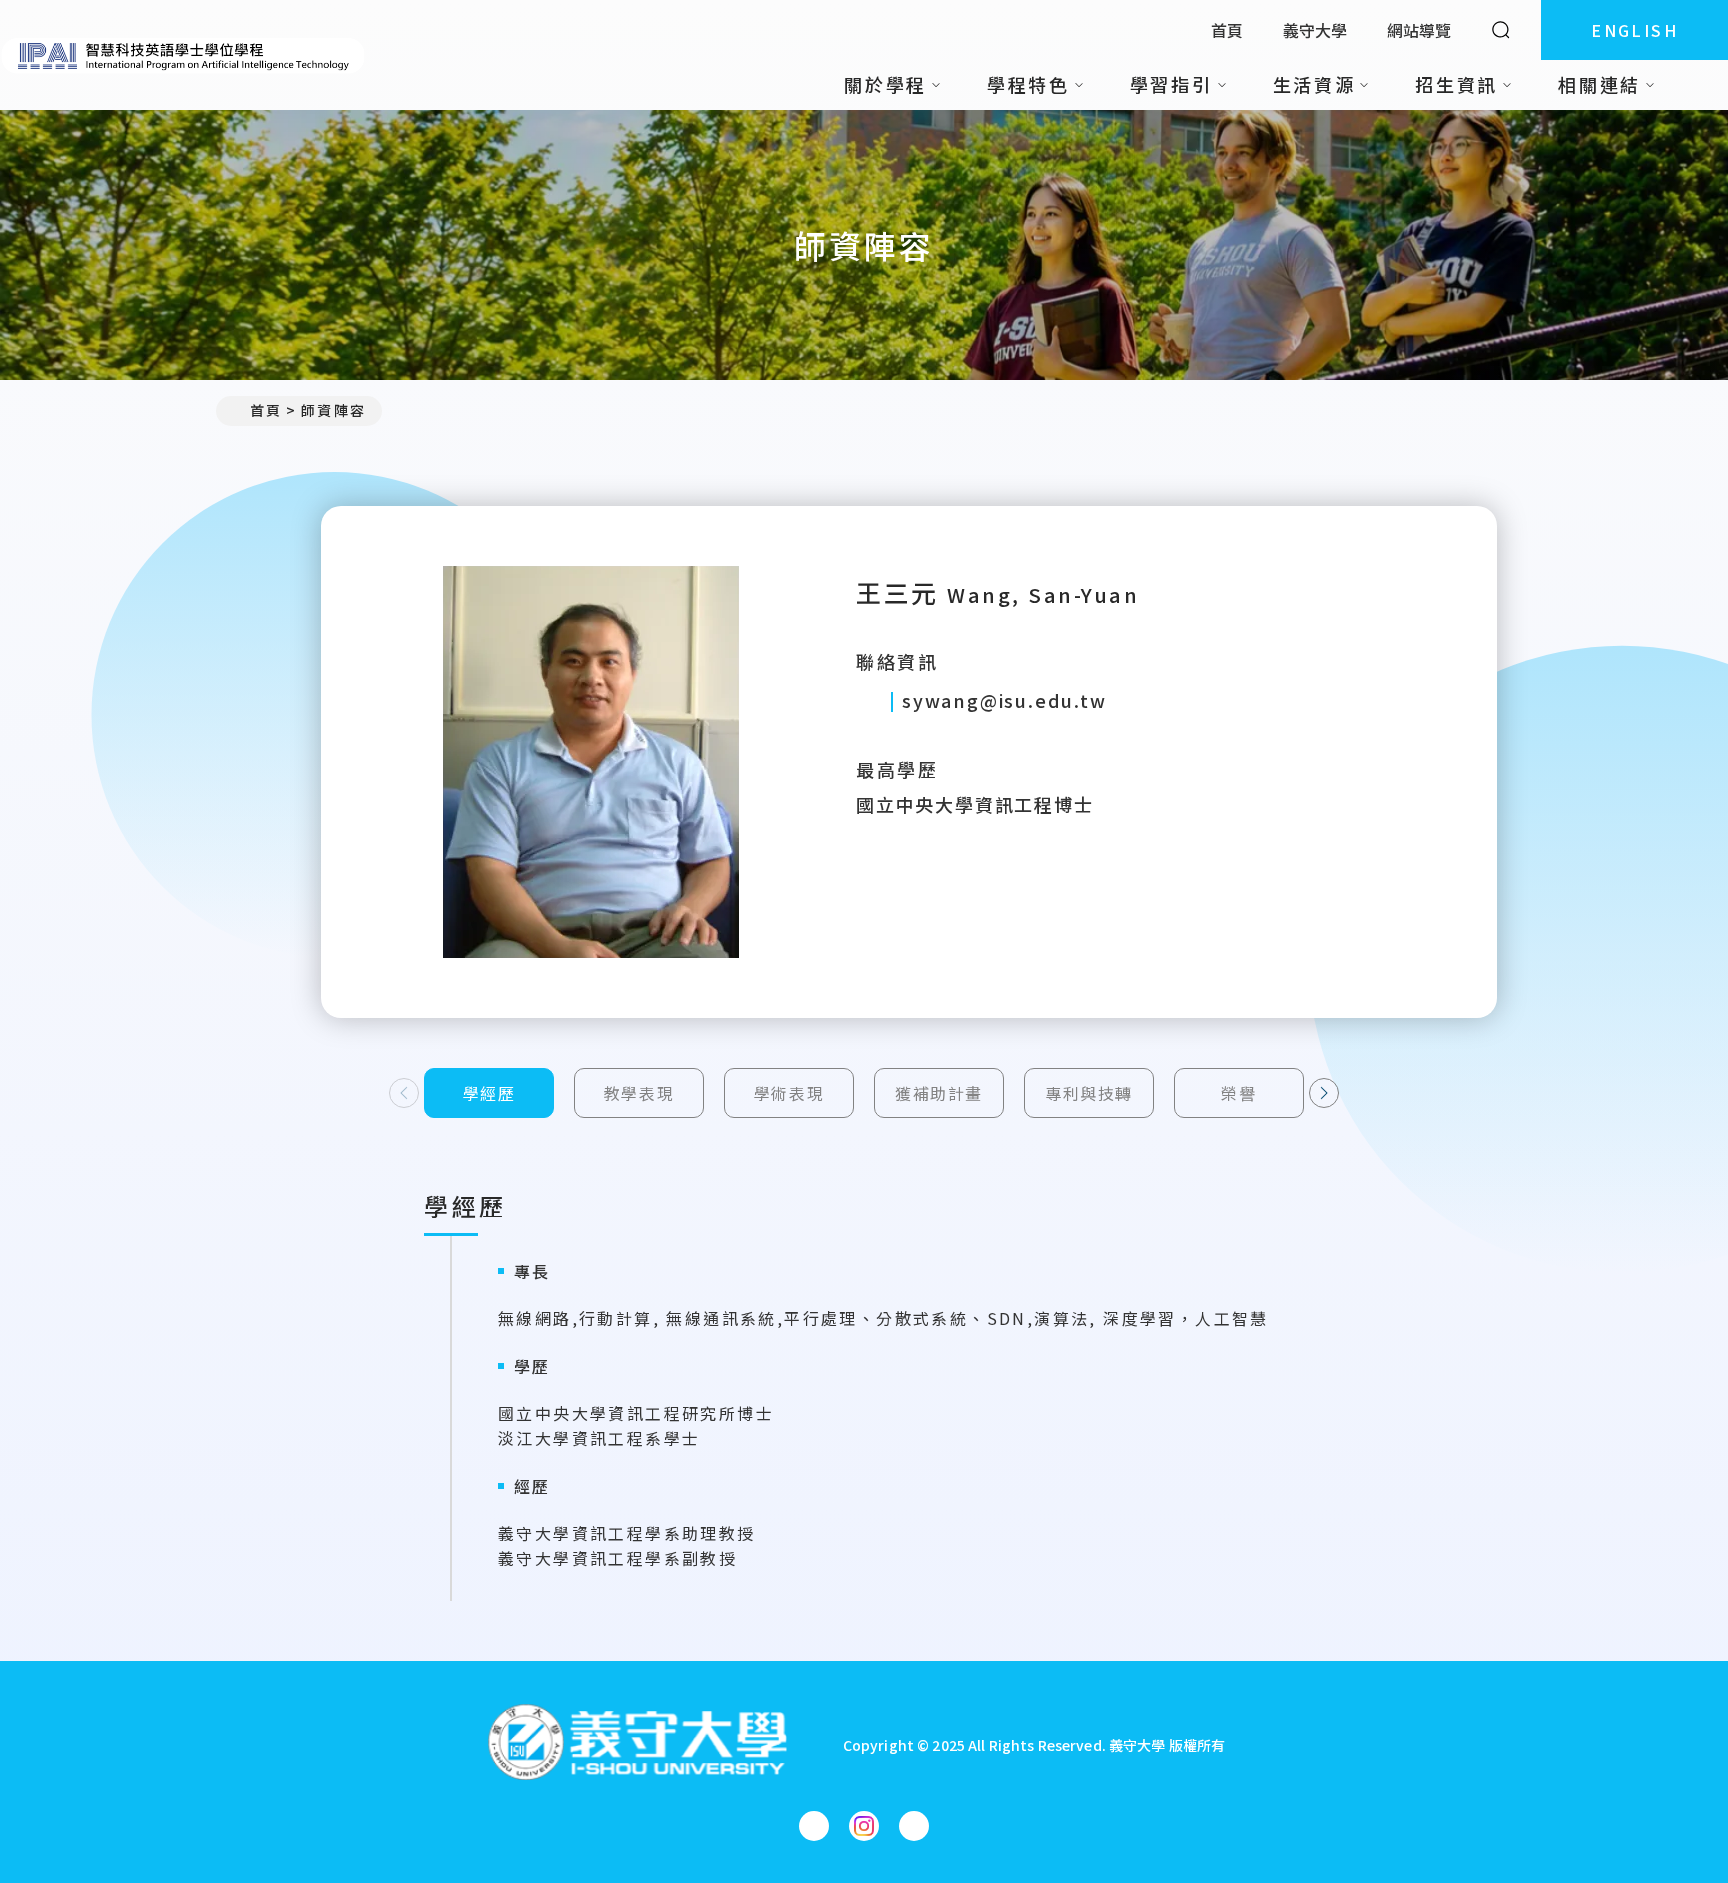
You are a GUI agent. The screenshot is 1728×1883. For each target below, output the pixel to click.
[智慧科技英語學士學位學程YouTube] (914, 1826)
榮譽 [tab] (1238, 1093)
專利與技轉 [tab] (1089, 1093)
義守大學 (1315, 30)
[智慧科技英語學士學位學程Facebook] (814, 1826)
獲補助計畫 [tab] (939, 1093)
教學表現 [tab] (639, 1093)
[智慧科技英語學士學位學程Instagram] (864, 1826)
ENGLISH (1634, 30)
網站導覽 (1419, 30)
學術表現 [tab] (789, 1093)
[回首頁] (183, 55)
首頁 (1227, 30)
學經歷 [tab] (489, 1093)
